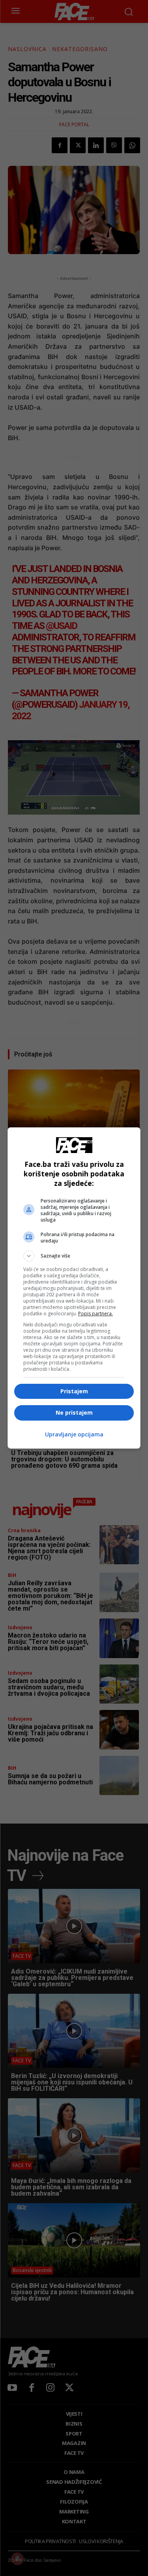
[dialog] (74, 1288)
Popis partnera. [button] (96, 1314)
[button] (74, 1256)
